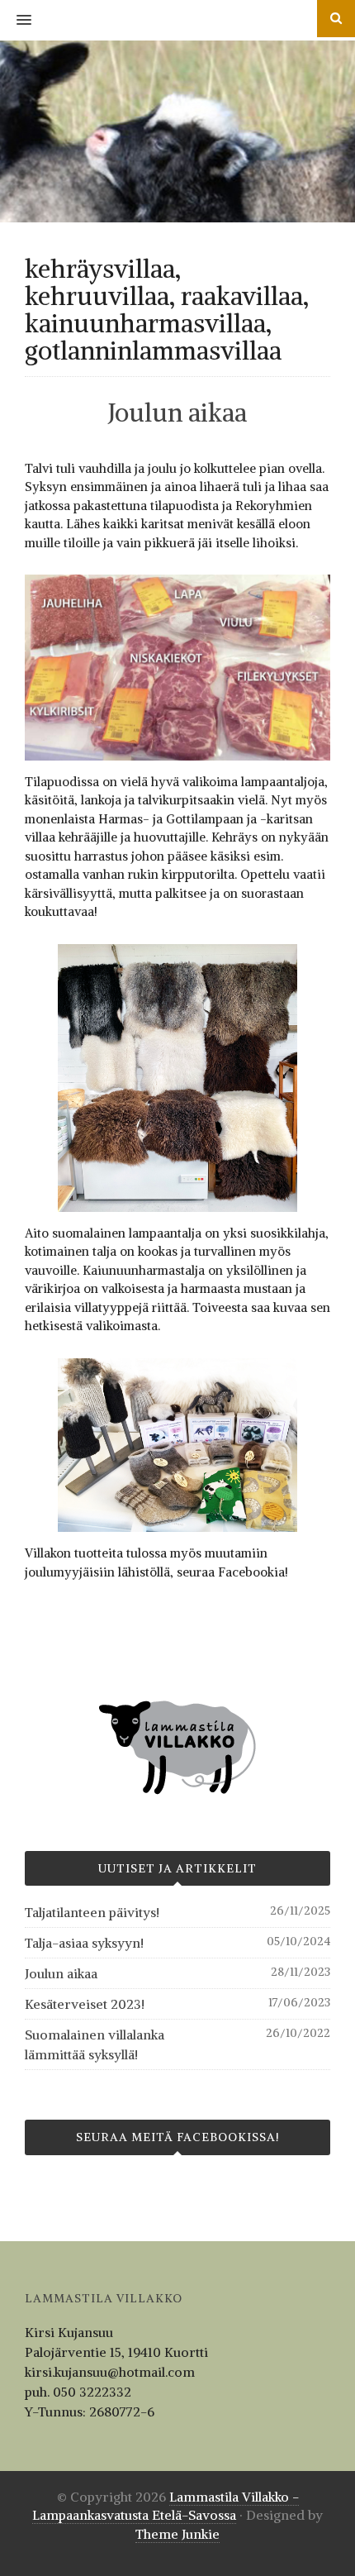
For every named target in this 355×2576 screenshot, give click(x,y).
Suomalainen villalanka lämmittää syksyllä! (95, 2044)
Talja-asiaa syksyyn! (84, 1943)
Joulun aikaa (177, 413)
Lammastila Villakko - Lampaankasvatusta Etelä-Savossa (166, 2506)
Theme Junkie (177, 2534)
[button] (16, 21)
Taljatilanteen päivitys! (92, 1912)
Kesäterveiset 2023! (85, 2004)
